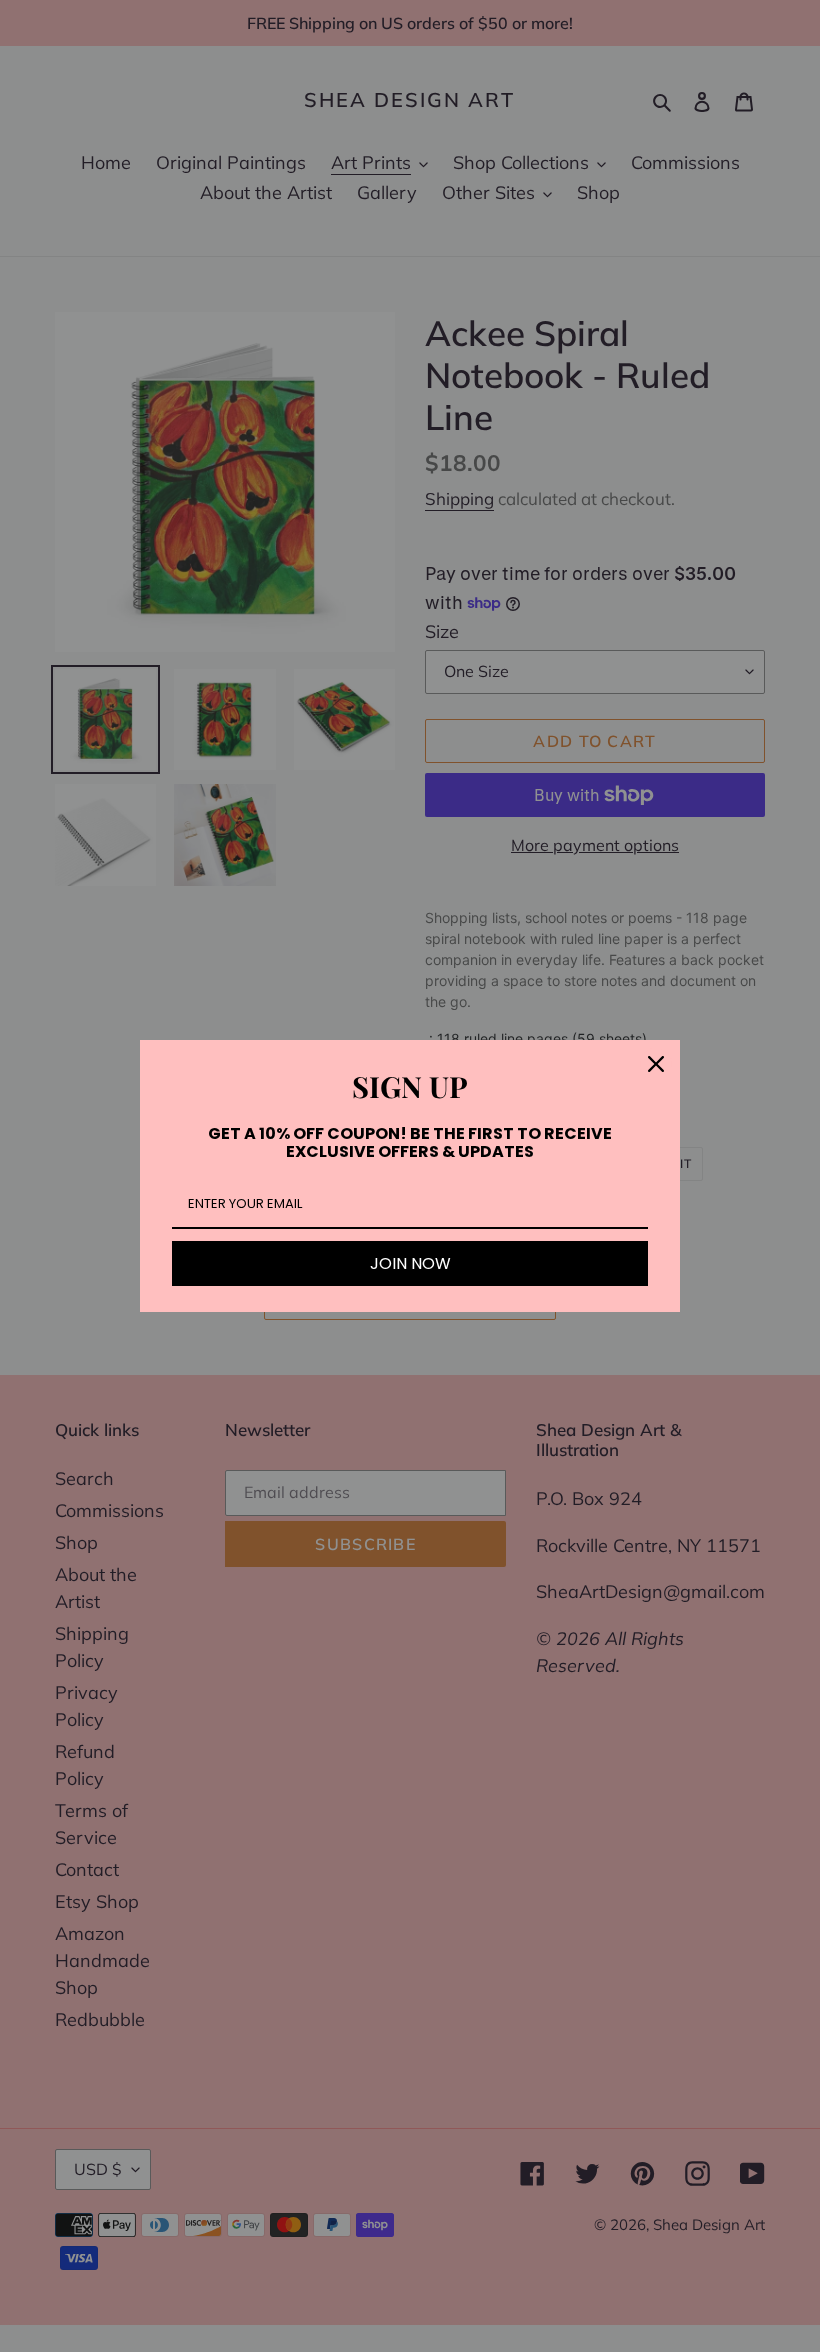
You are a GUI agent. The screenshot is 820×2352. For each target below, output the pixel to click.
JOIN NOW (410, 1263)
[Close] (656, 1064)
